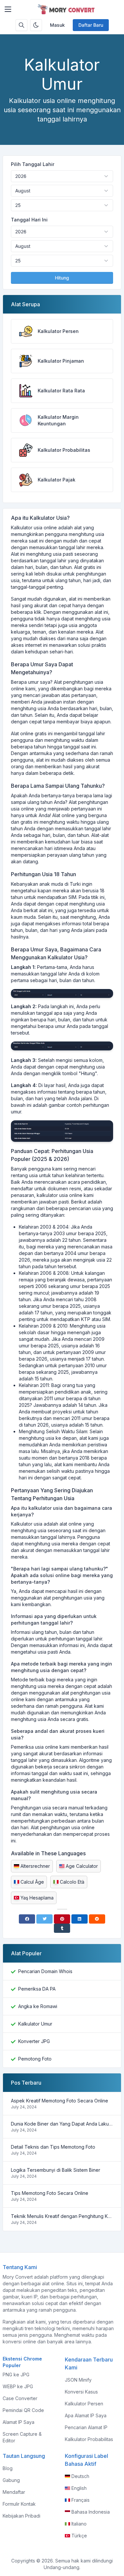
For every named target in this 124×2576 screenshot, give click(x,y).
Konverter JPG (34, 2041)
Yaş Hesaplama (37, 1898)
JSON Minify (78, 2380)
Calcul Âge (32, 1882)
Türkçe (79, 2536)
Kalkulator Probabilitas (89, 2439)
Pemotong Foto (35, 2059)
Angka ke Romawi (38, 2006)
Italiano (79, 2524)
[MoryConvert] (67, 9)
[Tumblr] (62, 1928)
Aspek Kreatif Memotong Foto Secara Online (60, 2101)
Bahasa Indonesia (91, 2512)
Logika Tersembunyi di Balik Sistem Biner (56, 2170)
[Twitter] (44, 1919)
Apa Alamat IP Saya (86, 2415)
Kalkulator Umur (35, 2024)
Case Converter (20, 2398)
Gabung (11, 2480)
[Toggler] (8, 9)
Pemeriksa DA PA (37, 1989)
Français (81, 2500)
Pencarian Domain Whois (45, 1971)
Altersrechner (35, 1866)
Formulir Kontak (19, 2504)
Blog (8, 2468)
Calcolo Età (72, 1882)
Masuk (57, 25)
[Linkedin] (80, 1919)
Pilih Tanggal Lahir (33, 164)
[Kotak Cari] (21, 25)
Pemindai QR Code (23, 2410)
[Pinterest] (62, 1919)
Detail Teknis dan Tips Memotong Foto (53, 2147)
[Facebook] (27, 1919)
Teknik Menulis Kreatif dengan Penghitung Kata (62, 2216)
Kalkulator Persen (84, 2404)
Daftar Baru (91, 25)
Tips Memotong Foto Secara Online (50, 2193)
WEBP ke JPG (18, 2386)
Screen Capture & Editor (22, 2437)
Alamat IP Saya (19, 2422)
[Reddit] (97, 1919)
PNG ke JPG (16, 2375)
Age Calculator (82, 1866)
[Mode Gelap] (36, 25)
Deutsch (80, 2476)
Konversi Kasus (81, 2392)
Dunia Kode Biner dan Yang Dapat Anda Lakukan (62, 2124)
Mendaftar (14, 2492)
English (79, 2488)
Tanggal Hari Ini (29, 220)
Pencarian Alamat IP (86, 2427)
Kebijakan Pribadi (21, 2516)
